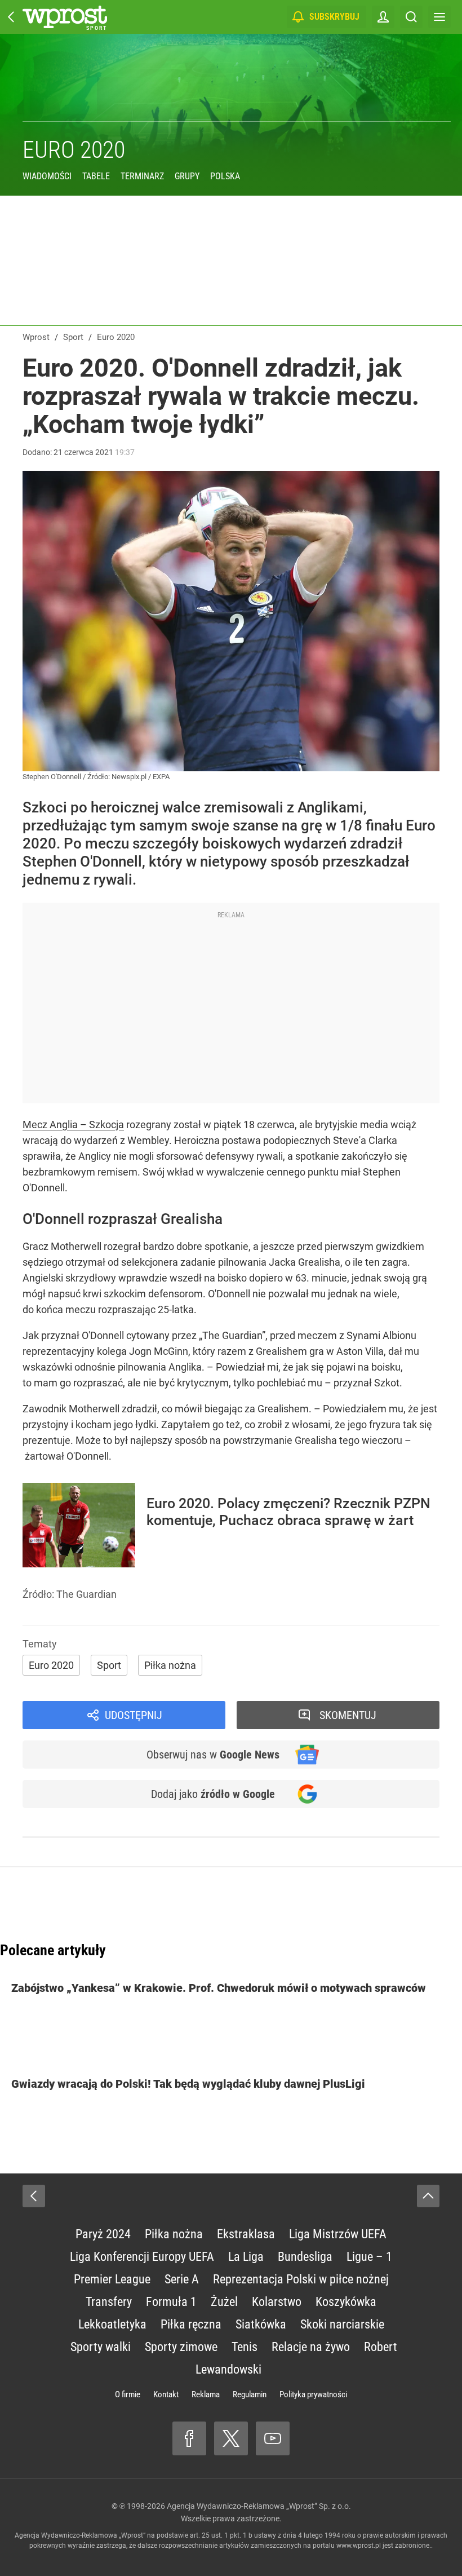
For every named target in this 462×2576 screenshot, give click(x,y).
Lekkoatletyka (112, 2324)
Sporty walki (101, 2347)
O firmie (128, 2394)
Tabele (96, 176)
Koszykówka (346, 2302)
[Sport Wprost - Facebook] (189, 2438)
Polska (225, 176)
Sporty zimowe (181, 2347)
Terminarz (142, 176)
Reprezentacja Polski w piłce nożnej (301, 2279)
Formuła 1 (171, 2302)
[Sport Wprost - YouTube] (273, 2438)
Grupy (187, 176)
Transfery (109, 2302)
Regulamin (250, 2394)
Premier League (112, 2279)
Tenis (245, 2347)
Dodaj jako (213, 1794)
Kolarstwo (277, 2302)
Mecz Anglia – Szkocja (73, 1124)
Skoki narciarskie (342, 2324)
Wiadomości (47, 176)
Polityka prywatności (313, 2394)
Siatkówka (261, 2324)
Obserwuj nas (213, 1755)
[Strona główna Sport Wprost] (65, 17)
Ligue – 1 (369, 2257)
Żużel (224, 2302)
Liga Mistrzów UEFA (338, 2234)
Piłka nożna (170, 1665)
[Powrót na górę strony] (428, 2196)
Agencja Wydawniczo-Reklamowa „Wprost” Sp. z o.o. (259, 2506)
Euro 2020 (74, 150)
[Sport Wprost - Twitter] (231, 2438)
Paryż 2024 (103, 2234)
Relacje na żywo (311, 2347)
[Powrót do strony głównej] (34, 2196)
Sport (109, 1665)
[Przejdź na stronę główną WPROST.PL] (11, 17)
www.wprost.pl (359, 2546)
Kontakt (166, 2394)
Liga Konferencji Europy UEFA (142, 2257)
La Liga (246, 2257)
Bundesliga (305, 2257)
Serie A (182, 2279)
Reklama (206, 2394)
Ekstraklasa (246, 2234)
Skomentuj (348, 1715)
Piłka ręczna (191, 2324)
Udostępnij (134, 1715)
